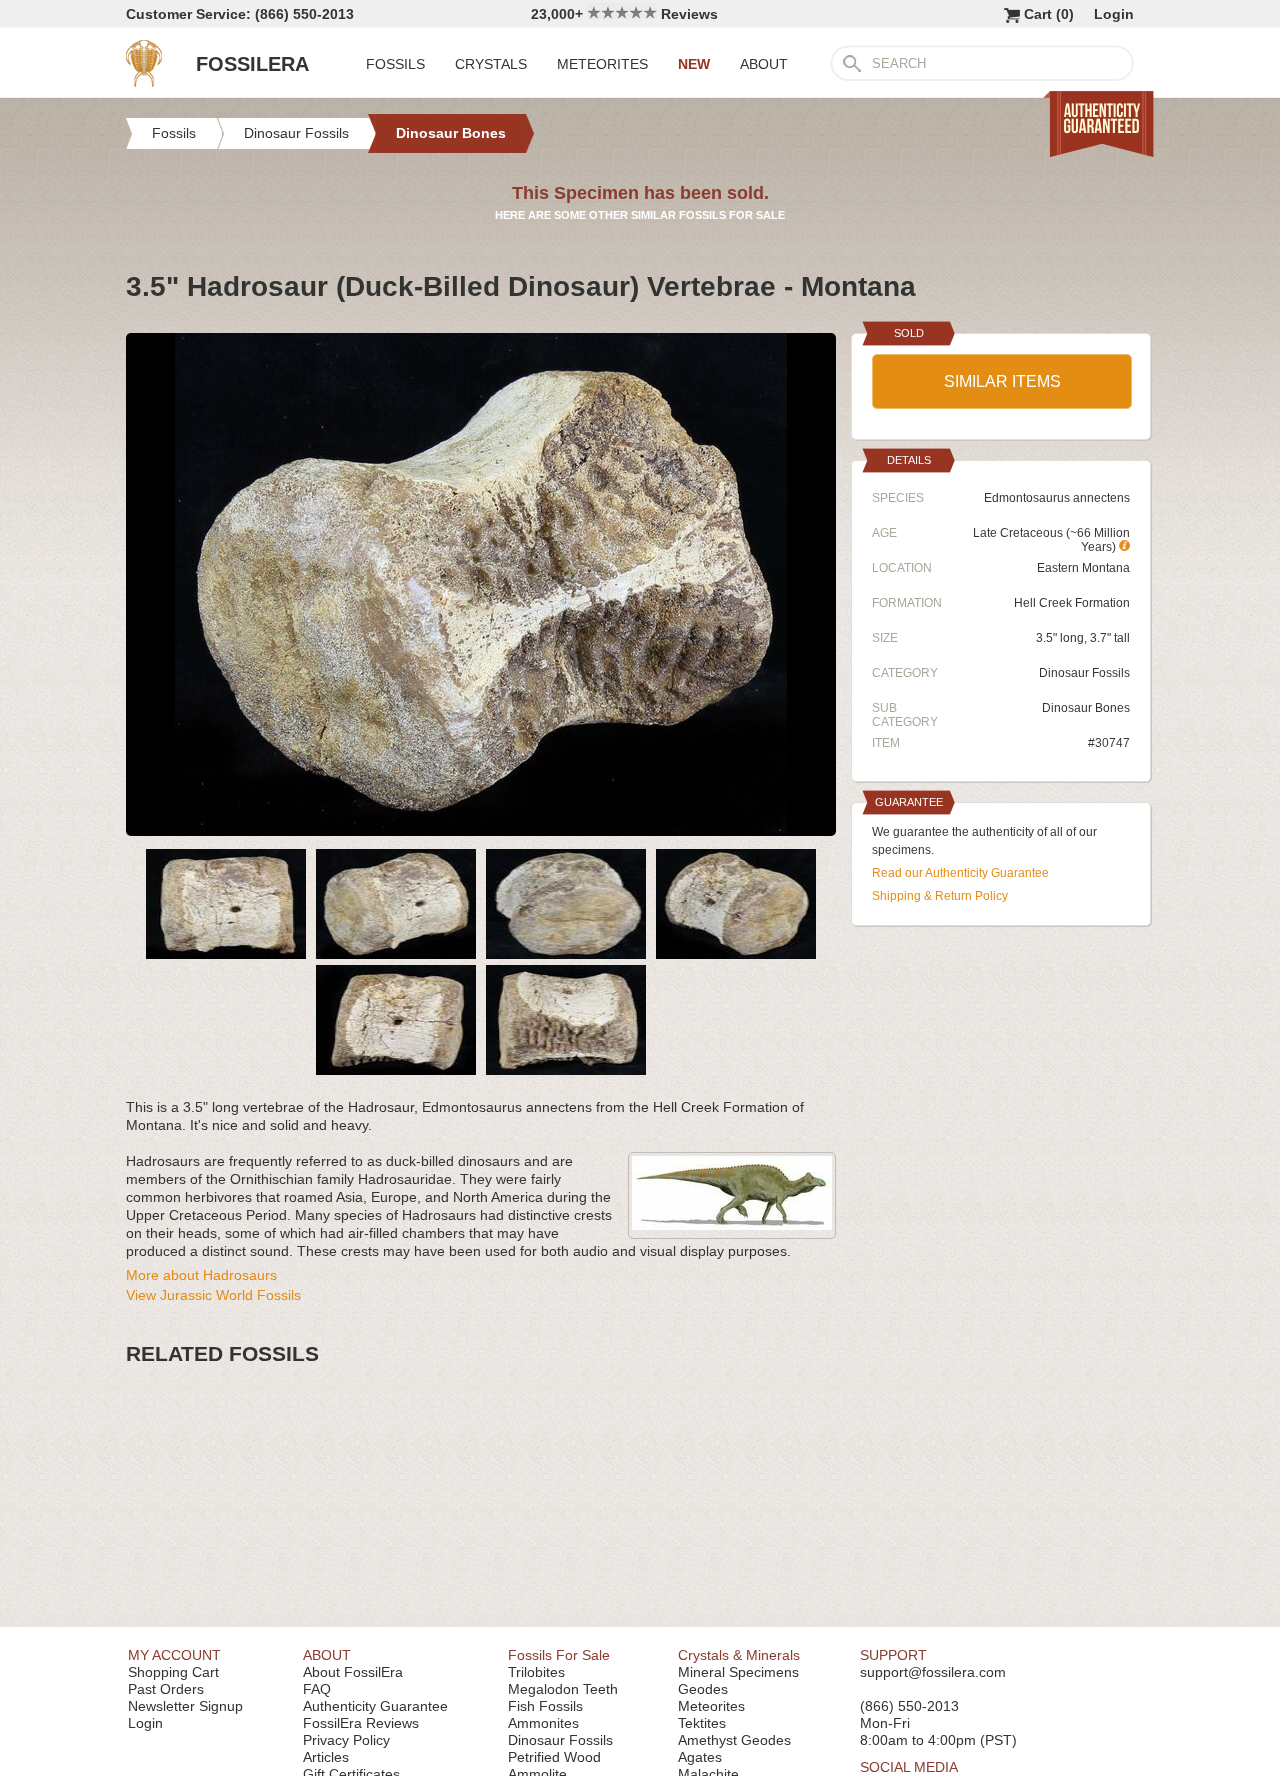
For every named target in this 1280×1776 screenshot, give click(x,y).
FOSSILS (395, 64)
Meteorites (711, 1706)
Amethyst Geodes (734, 1740)
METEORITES (602, 64)
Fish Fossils (545, 1706)
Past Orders (166, 1689)
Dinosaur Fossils (1084, 673)
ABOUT (764, 64)
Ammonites (543, 1723)
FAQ (317, 1689)
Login (1114, 14)
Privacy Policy (346, 1740)
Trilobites (536, 1672)
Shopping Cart (173, 1672)
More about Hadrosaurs (201, 1275)
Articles (326, 1757)
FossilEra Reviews (361, 1723)
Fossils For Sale (559, 1655)
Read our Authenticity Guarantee (960, 873)
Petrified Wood (554, 1757)
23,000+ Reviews (624, 14)
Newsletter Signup (185, 1706)
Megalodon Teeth (563, 1689)
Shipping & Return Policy (940, 896)
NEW (694, 64)
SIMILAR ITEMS (1002, 381)
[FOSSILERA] (144, 82)
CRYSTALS (491, 64)
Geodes (703, 1689)
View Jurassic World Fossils (213, 1295)
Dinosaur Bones (1086, 708)
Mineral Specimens (738, 1672)
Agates (700, 1757)
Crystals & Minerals (739, 1655)
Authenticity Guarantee (375, 1706)
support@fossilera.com (933, 1672)
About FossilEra (353, 1672)
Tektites (702, 1723)
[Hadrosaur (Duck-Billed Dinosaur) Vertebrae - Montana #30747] (481, 828)
